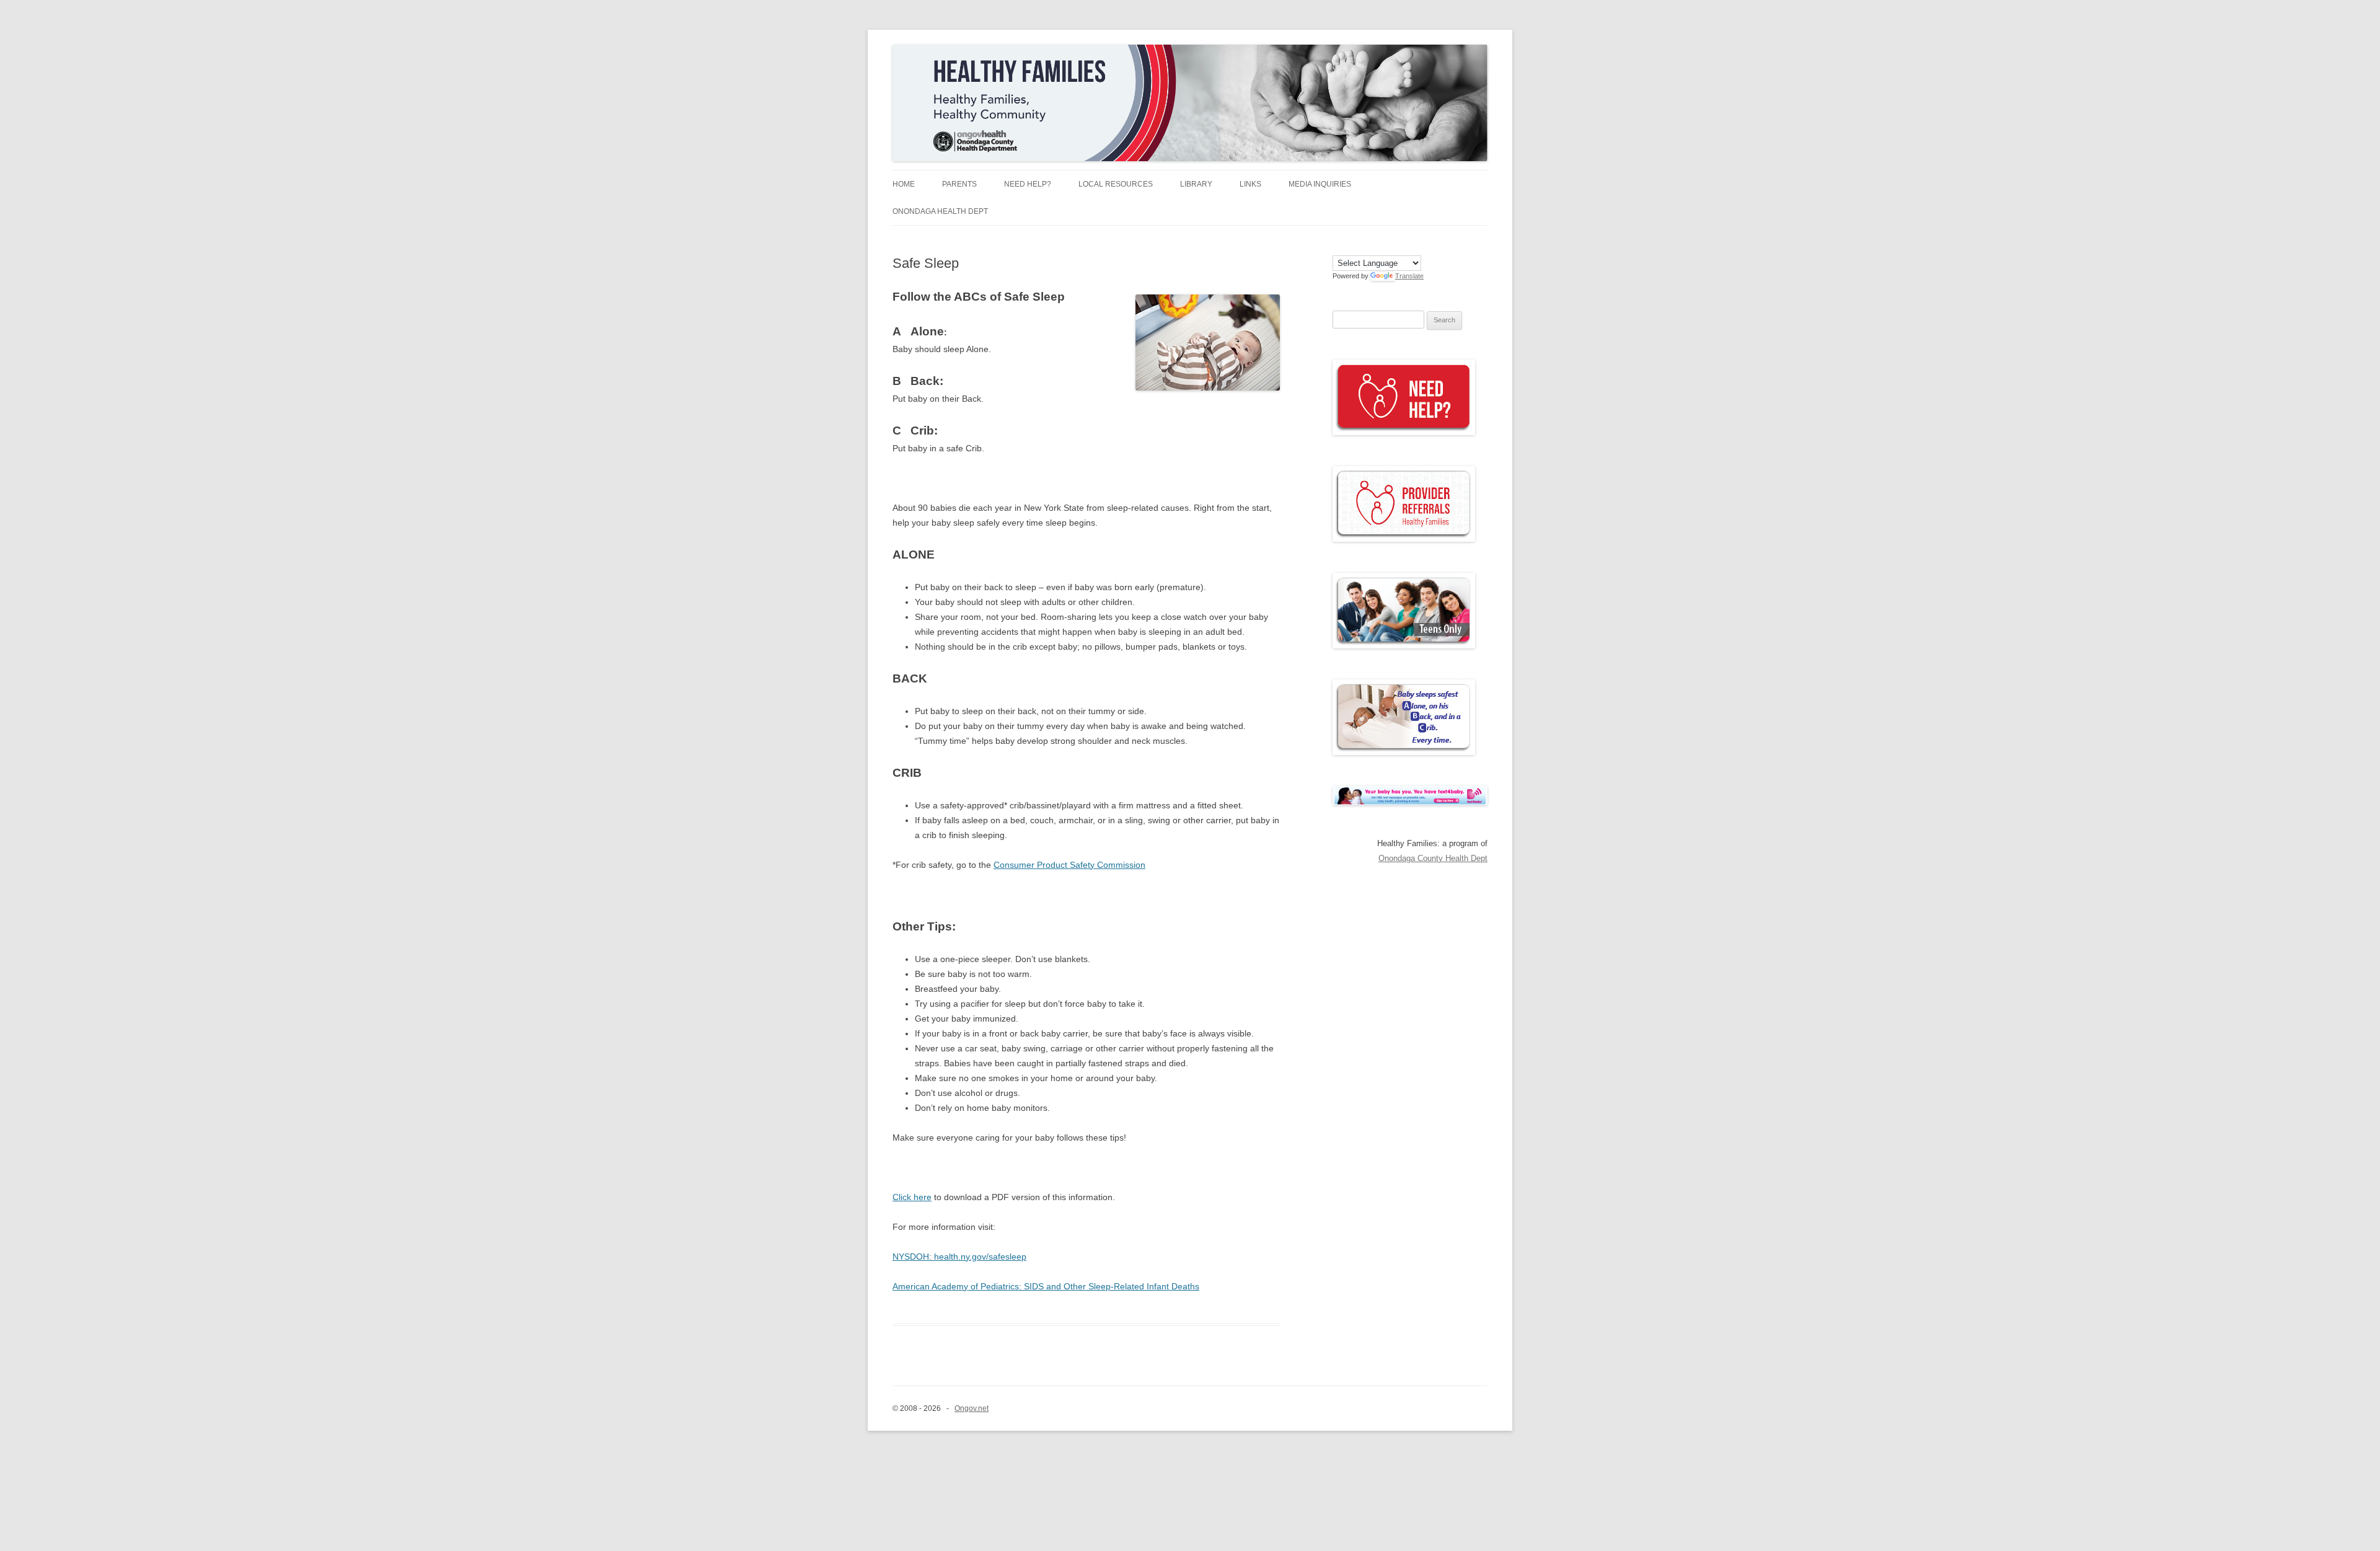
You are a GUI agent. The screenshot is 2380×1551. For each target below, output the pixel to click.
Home (904, 184)
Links (1250, 184)
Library (1196, 184)
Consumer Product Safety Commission (1069, 865)
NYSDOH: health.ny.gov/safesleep (959, 1257)
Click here (912, 1197)
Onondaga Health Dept (940, 211)
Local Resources (1116, 184)
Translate (1409, 276)
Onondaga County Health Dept (1433, 858)
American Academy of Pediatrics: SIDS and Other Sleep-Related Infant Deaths (1046, 1286)
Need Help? (1028, 184)
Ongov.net (972, 1408)
